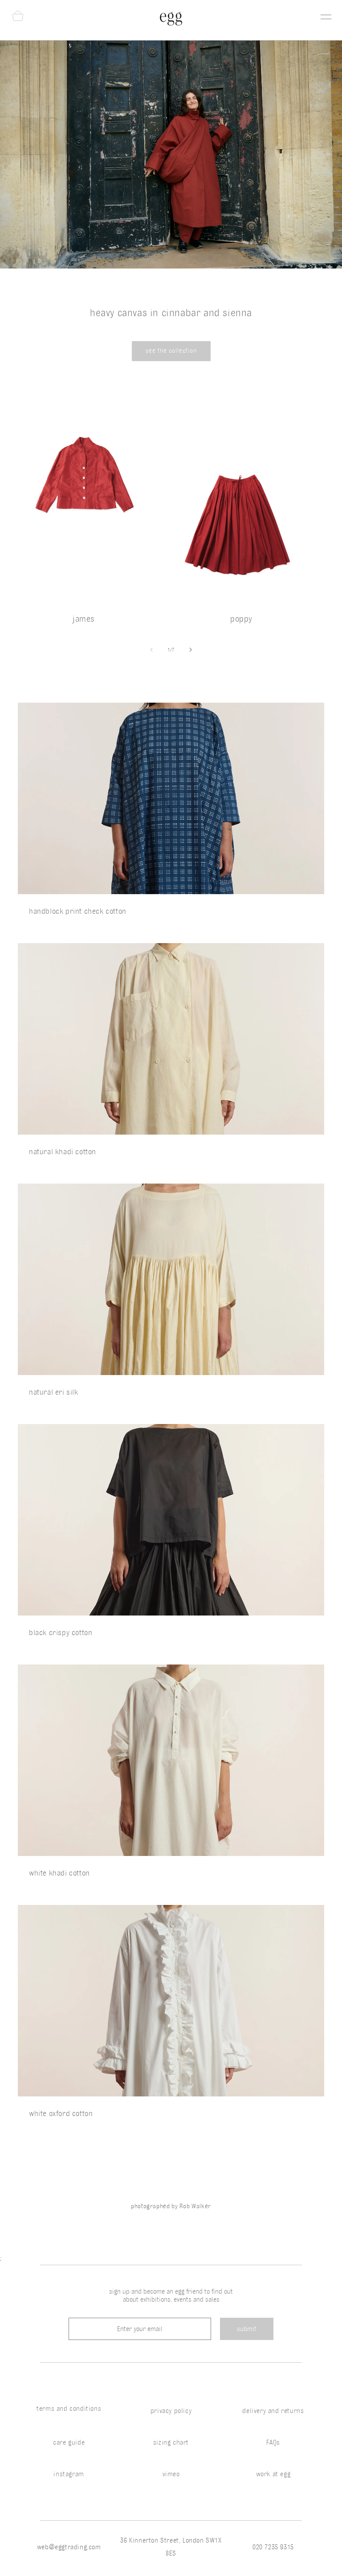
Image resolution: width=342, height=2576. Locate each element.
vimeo (171, 2474)
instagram (69, 2474)
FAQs (273, 2442)
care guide (69, 2442)
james (84, 619)
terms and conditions (69, 2409)
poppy (241, 619)
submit (247, 2329)
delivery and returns (273, 2411)
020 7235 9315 (273, 2547)
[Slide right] (191, 650)
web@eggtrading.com (69, 2547)
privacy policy (171, 2411)
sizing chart (171, 2442)
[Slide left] (151, 650)
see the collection (171, 351)
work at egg (273, 2474)
